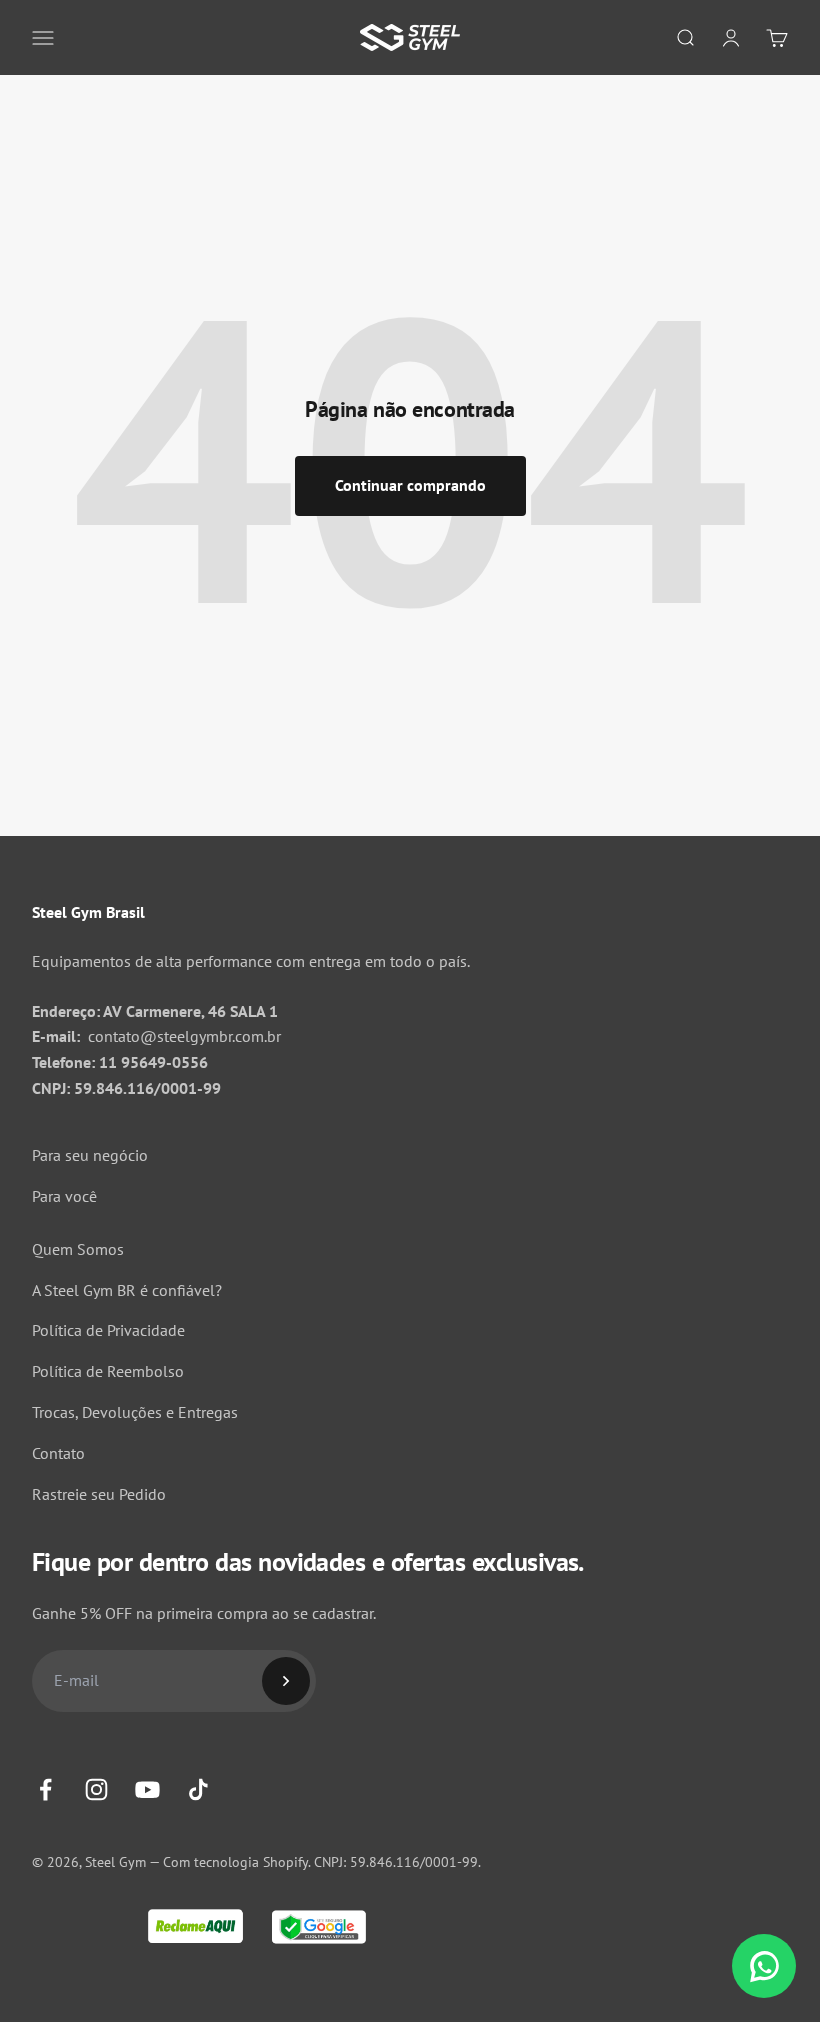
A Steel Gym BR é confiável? (127, 1290)
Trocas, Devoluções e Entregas (135, 1412)
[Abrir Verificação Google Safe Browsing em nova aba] (319, 1928)
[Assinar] (286, 1681)
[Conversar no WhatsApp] (764, 1966)
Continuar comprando (410, 485)
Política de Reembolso (108, 1371)
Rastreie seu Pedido (99, 1494)
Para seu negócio (90, 1155)
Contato (58, 1453)
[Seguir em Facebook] (45, 1789)
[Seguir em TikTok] (198, 1789)
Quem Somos (78, 1249)
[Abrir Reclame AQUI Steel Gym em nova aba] (195, 1927)
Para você (64, 1196)
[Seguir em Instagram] (96, 1789)
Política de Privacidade (108, 1330)
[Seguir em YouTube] (147, 1789)
